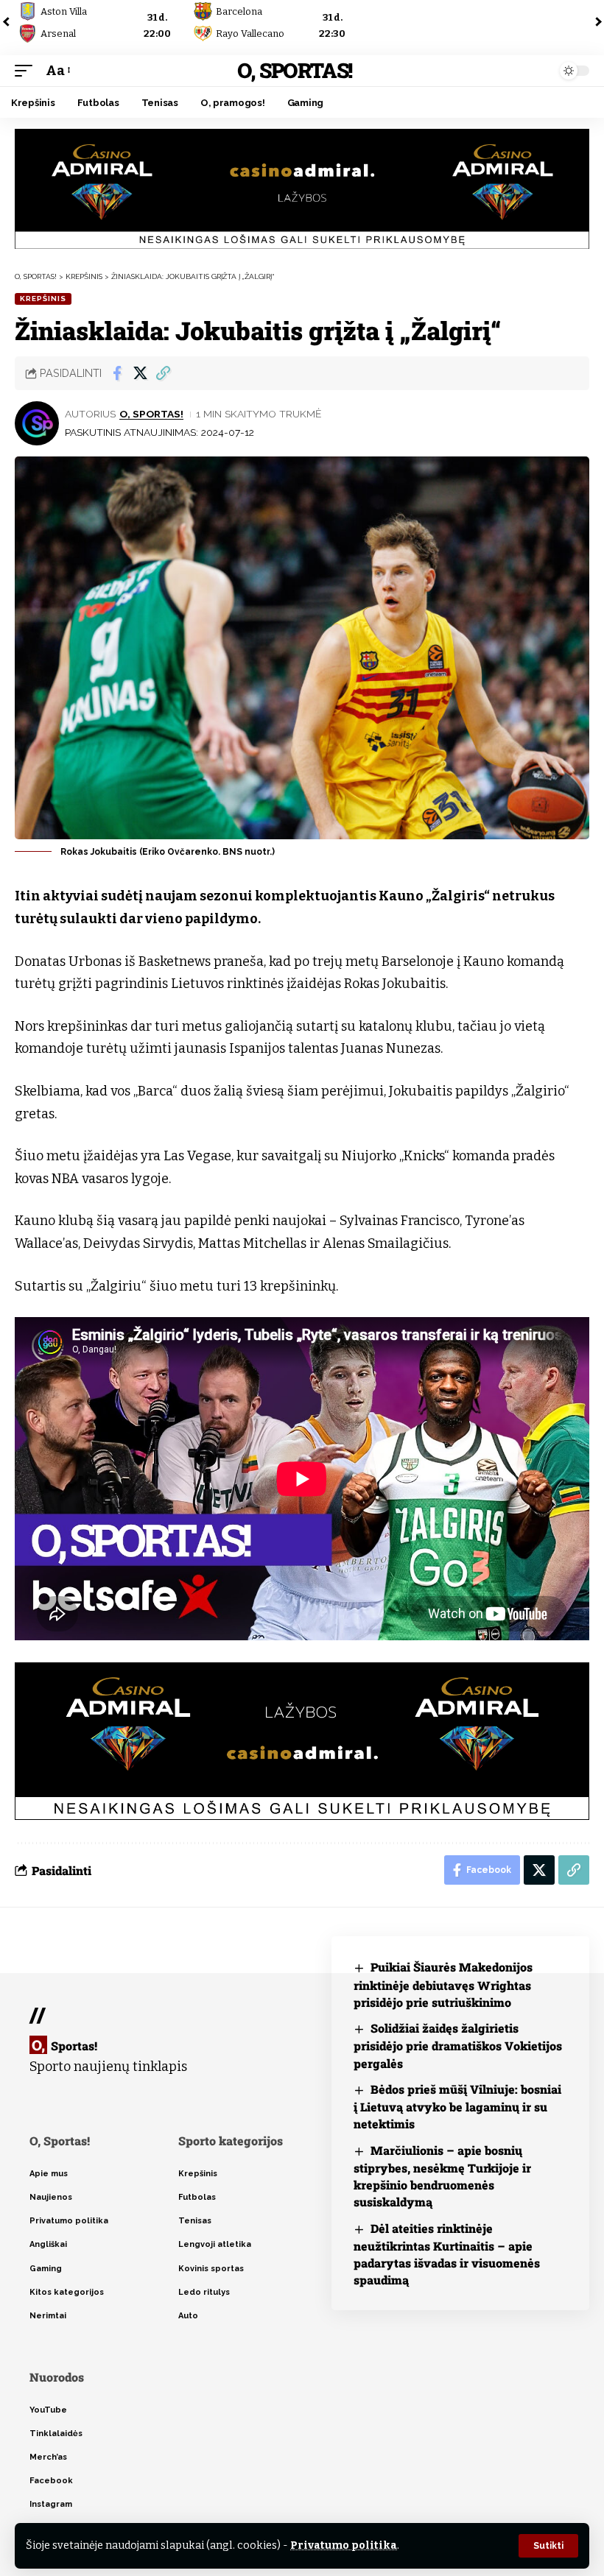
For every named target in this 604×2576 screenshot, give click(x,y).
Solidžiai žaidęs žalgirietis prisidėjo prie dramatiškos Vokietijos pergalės (458, 2046)
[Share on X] (140, 373)
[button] (548, 2546)
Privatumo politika (344, 2545)
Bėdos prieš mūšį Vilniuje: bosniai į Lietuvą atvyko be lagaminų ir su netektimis (457, 2107)
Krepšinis (43, 299)
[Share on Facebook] (117, 373)
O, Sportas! (295, 70)
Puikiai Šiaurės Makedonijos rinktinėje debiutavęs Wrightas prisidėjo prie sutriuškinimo (443, 1984)
